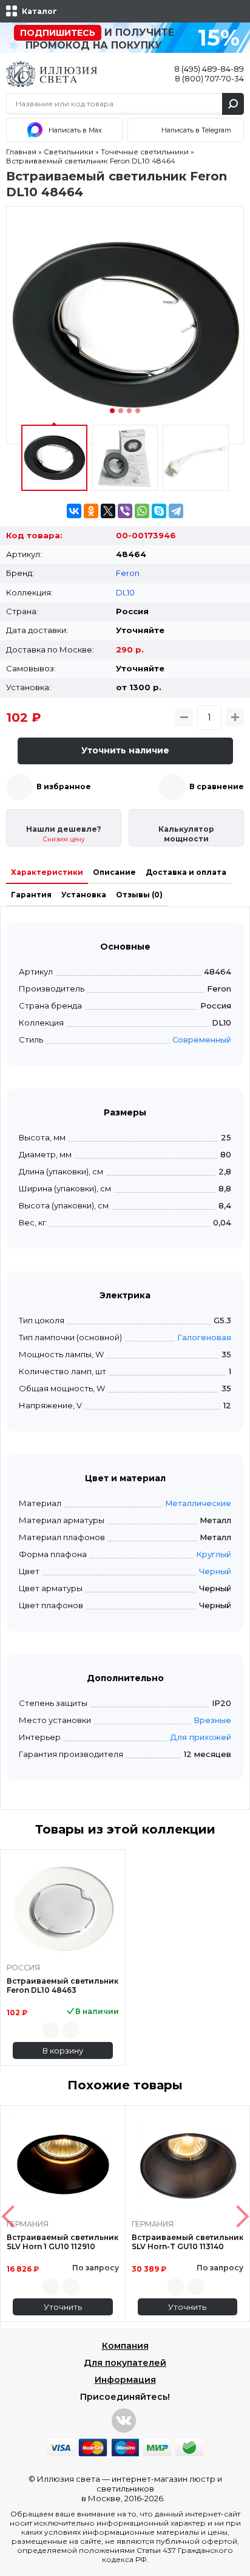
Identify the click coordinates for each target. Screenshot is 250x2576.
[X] (108, 511)
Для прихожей (201, 1737)
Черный (215, 1571)
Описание (114, 872)
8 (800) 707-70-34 (209, 78)
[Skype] (159, 511)
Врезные (212, 1720)
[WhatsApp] (142, 511)
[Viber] (125, 511)
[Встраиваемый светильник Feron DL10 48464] (125, 325)
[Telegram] (176, 511)
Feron (128, 573)
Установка (84, 895)
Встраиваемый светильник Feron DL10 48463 (62, 1985)
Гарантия (31, 895)
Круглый (214, 1554)
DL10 (125, 592)
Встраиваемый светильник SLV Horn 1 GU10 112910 (62, 2242)
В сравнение (217, 786)
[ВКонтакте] (74, 511)
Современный (202, 1040)
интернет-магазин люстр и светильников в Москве (152, 2489)
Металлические (198, 1503)
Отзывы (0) (139, 895)
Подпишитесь (58, 33)
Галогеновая (204, 1337)
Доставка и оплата (186, 872)
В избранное (64, 786)
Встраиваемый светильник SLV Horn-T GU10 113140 (187, 2242)
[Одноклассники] (91, 511)
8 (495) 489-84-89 (209, 69)
